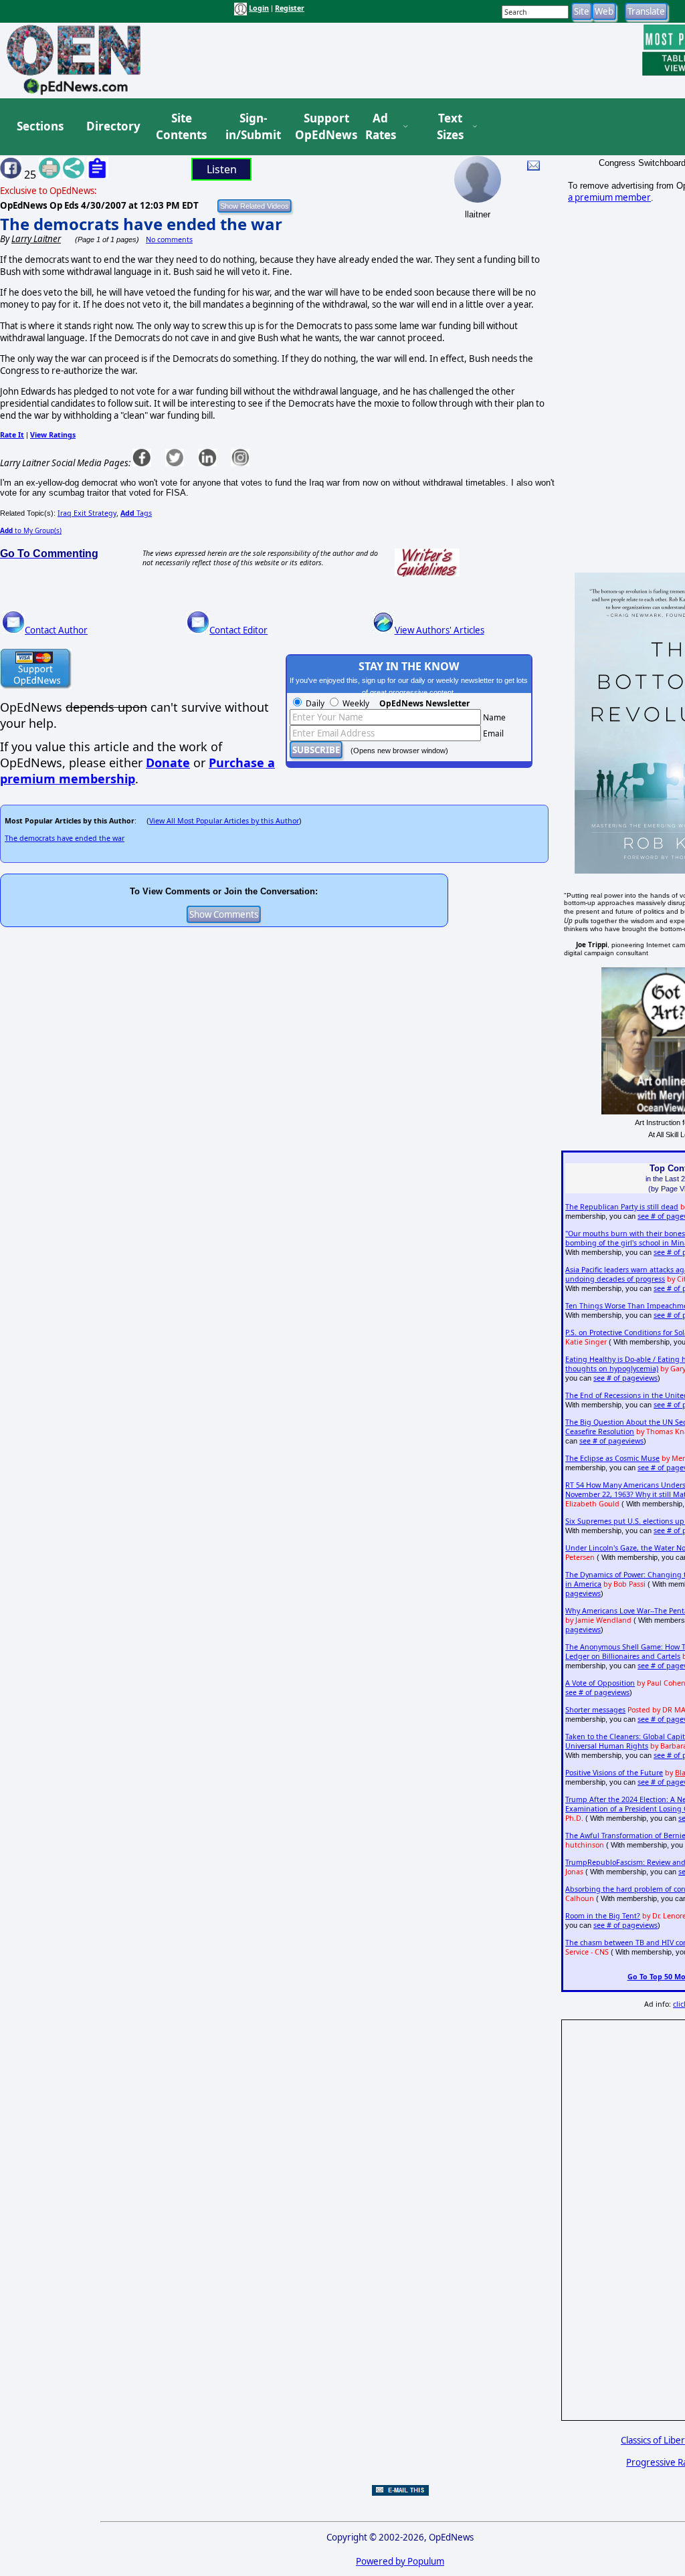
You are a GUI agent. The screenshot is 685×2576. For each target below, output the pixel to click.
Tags (136, 513)
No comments (169, 239)
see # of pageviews (625, 1378)
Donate (168, 763)
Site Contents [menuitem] (181, 127)
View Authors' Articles (439, 630)
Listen (222, 169)
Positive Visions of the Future (614, 1773)
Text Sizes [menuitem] (450, 127)
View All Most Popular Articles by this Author (224, 821)
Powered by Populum (400, 2561)
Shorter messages (595, 1710)
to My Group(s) (31, 530)
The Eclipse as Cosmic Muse (612, 1458)
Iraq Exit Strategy (87, 513)
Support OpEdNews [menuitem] (321, 127)
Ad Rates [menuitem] (381, 127)
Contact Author (56, 630)
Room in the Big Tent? (603, 1916)
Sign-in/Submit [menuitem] (252, 127)
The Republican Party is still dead (622, 1207)
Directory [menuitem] (112, 126)
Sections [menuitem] (40, 126)
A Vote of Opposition (600, 1683)
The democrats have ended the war (141, 224)
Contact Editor (238, 630)
